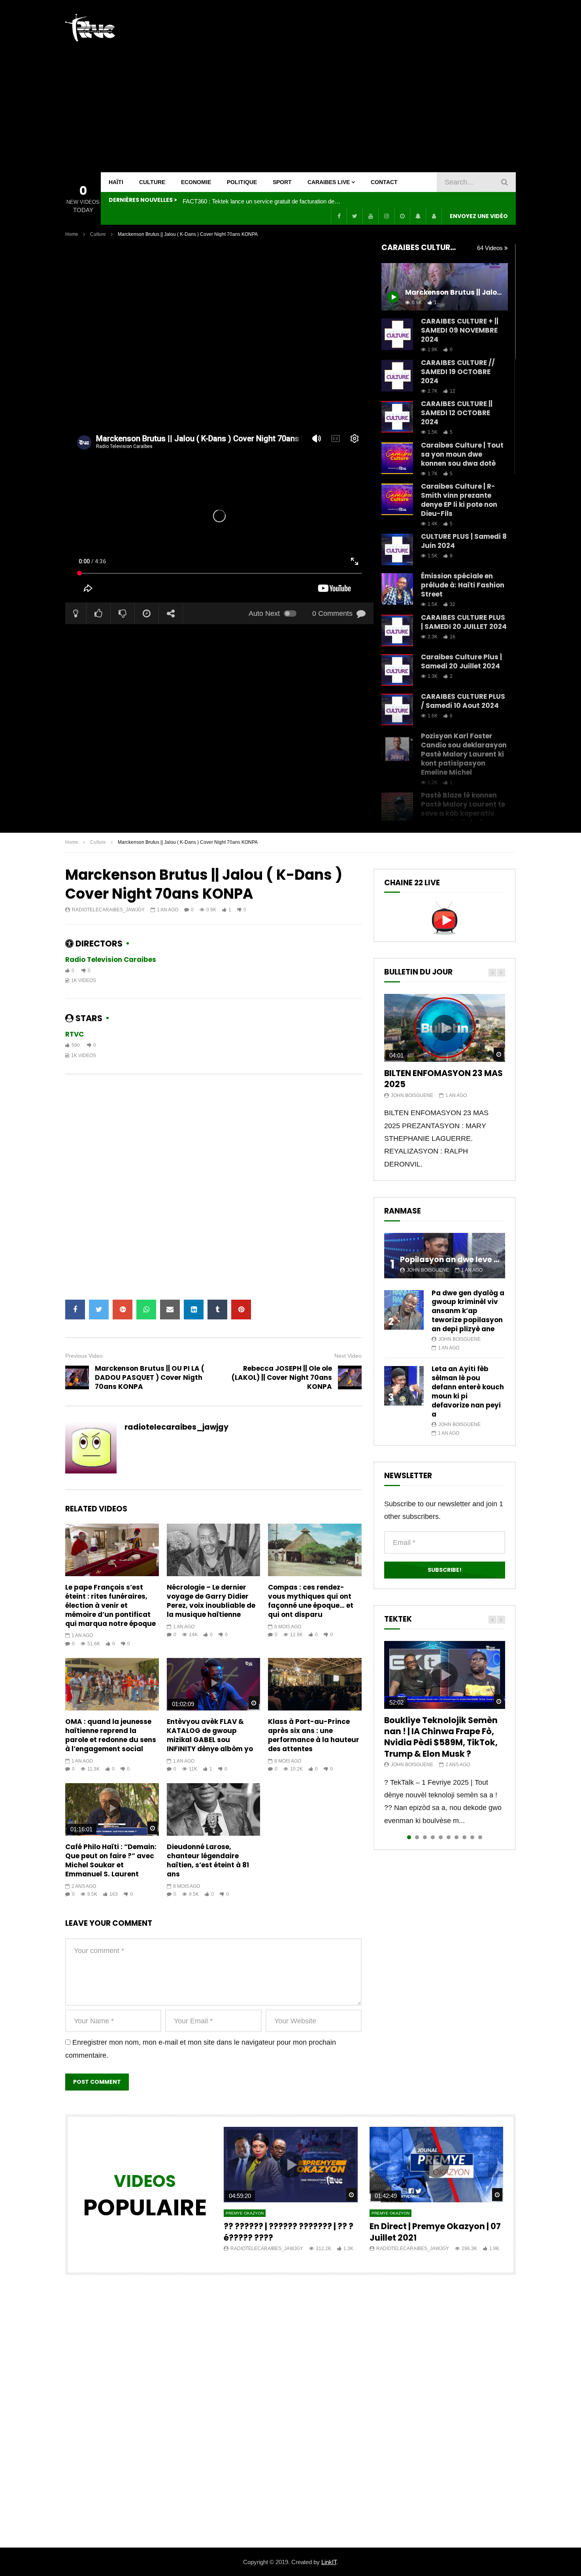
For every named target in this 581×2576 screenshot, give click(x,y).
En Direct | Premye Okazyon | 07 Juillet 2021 (435, 2232)
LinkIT (329, 2562)
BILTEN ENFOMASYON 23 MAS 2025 (443, 1079)
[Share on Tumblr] (217, 1310)
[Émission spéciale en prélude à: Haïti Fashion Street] (397, 589)
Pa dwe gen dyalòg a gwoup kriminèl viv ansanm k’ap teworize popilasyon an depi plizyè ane (468, 1311)
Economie (196, 182)
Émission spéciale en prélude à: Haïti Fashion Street (463, 585)
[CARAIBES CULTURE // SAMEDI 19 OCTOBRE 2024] (397, 376)
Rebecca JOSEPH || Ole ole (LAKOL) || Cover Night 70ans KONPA (282, 1377)
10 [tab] (480, 1837)
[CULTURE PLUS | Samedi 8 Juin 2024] (397, 549)
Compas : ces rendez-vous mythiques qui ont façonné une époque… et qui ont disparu (311, 1601)
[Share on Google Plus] (123, 1310)
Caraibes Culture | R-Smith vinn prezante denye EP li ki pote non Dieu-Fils (459, 500)
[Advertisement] (372, 86)
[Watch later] (402, 216)
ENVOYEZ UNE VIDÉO (479, 216)
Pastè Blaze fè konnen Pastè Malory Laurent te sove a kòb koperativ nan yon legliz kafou (463, 809)
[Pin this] (241, 1310)
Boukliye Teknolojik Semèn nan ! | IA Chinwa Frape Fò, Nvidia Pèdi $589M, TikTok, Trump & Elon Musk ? (441, 1737)
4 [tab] (433, 1837)
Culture (152, 182)
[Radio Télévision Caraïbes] (90, 28)
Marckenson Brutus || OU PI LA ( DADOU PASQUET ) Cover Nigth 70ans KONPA (150, 1377)
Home (72, 234)
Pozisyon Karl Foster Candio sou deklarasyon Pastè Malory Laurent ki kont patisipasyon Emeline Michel (464, 754)
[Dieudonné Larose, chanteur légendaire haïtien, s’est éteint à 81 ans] (214, 1809)
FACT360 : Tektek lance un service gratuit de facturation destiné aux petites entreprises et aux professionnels (262, 201)
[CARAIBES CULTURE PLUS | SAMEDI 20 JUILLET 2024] (397, 630)
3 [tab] (425, 1837)
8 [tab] (464, 1837)
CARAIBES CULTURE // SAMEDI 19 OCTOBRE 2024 (458, 372)
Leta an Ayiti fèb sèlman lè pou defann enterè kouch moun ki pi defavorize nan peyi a (468, 1391)
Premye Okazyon (245, 2213)
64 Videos (491, 248)
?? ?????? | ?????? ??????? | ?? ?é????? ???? (289, 2232)
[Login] (434, 216)
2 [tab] (417, 1837)
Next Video (348, 1356)
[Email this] (170, 1310)
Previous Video (84, 1356)
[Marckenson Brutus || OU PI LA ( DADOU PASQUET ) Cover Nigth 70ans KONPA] (77, 1377)
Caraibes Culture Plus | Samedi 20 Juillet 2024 (461, 661)
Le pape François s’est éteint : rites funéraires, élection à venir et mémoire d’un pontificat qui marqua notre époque (110, 1605)
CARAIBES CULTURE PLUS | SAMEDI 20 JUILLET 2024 (464, 622)
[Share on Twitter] (99, 1310)
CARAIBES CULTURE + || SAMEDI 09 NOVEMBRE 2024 (460, 330)
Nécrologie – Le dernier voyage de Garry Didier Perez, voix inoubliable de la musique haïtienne (211, 1601)
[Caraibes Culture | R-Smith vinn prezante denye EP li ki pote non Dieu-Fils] (397, 499)
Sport (282, 182)
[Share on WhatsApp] (146, 1310)
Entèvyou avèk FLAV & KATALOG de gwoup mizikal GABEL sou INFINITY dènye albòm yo (210, 1735)
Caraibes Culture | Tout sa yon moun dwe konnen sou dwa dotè (462, 454)
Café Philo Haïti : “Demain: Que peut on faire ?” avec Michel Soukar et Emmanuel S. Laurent (111, 1860)
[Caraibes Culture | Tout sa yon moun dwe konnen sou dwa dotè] (397, 458)
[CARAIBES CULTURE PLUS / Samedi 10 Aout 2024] (397, 709)
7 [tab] (456, 1837)
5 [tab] (441, 1837)
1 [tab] (409, 1837)
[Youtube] (370, 216)
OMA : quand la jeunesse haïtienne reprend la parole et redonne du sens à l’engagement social (111, 1735)
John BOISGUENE (412, 1095)
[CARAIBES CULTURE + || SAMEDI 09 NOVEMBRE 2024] (397, 334)
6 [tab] (449, 1837)
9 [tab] (472, 1837)
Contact (384, 182)
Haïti (116, 182)
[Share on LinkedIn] (194, 1310)
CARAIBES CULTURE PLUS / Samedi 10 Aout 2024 (463, 701)
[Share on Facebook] (75, 1310)
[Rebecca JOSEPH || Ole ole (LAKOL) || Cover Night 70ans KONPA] (350, 1377)
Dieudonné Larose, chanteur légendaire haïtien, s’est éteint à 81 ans (208, 1860)
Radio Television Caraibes (111, 960)
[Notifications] (418, 216)
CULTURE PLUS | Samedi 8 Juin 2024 (464, 541)
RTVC (75, 1034)
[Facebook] (339, 216)
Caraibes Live (329, 182)
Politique (242, 182)
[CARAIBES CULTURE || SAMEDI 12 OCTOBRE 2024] (397, 417)
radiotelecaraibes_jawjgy (108, 910)
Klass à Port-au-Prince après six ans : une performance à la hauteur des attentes (314, 1735)
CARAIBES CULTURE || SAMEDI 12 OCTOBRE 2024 (457, 413)
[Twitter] (355, 216)
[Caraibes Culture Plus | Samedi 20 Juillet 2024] (397, 670)
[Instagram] (386, 216)
